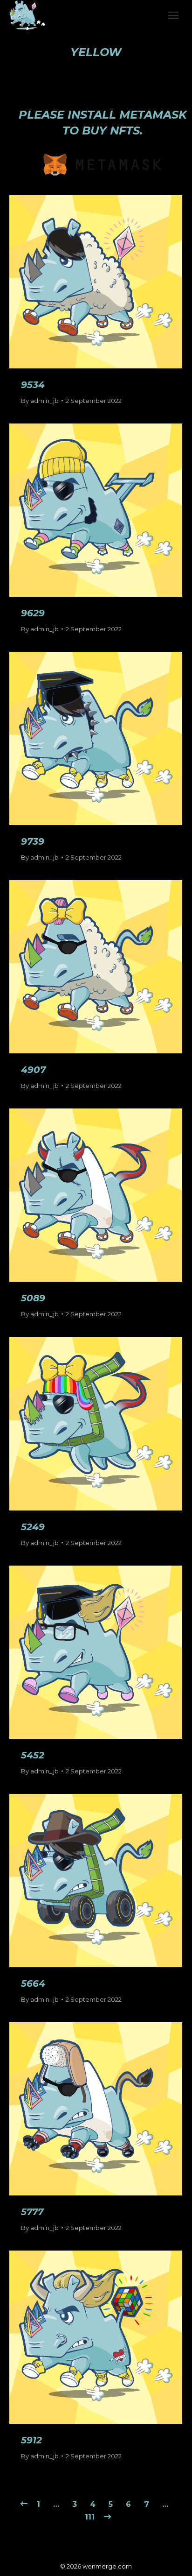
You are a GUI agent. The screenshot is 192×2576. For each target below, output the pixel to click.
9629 (33, 613)
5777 (32, 2212)
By (40, 401)
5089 (33, 1298)
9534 (33, 385)
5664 (33, 1983)
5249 (33, 1527)
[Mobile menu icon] (173, 15)
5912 (31, 2440)
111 (90, 2517)
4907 (33, 1070)
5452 (33, 1755)
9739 (33, 841)
